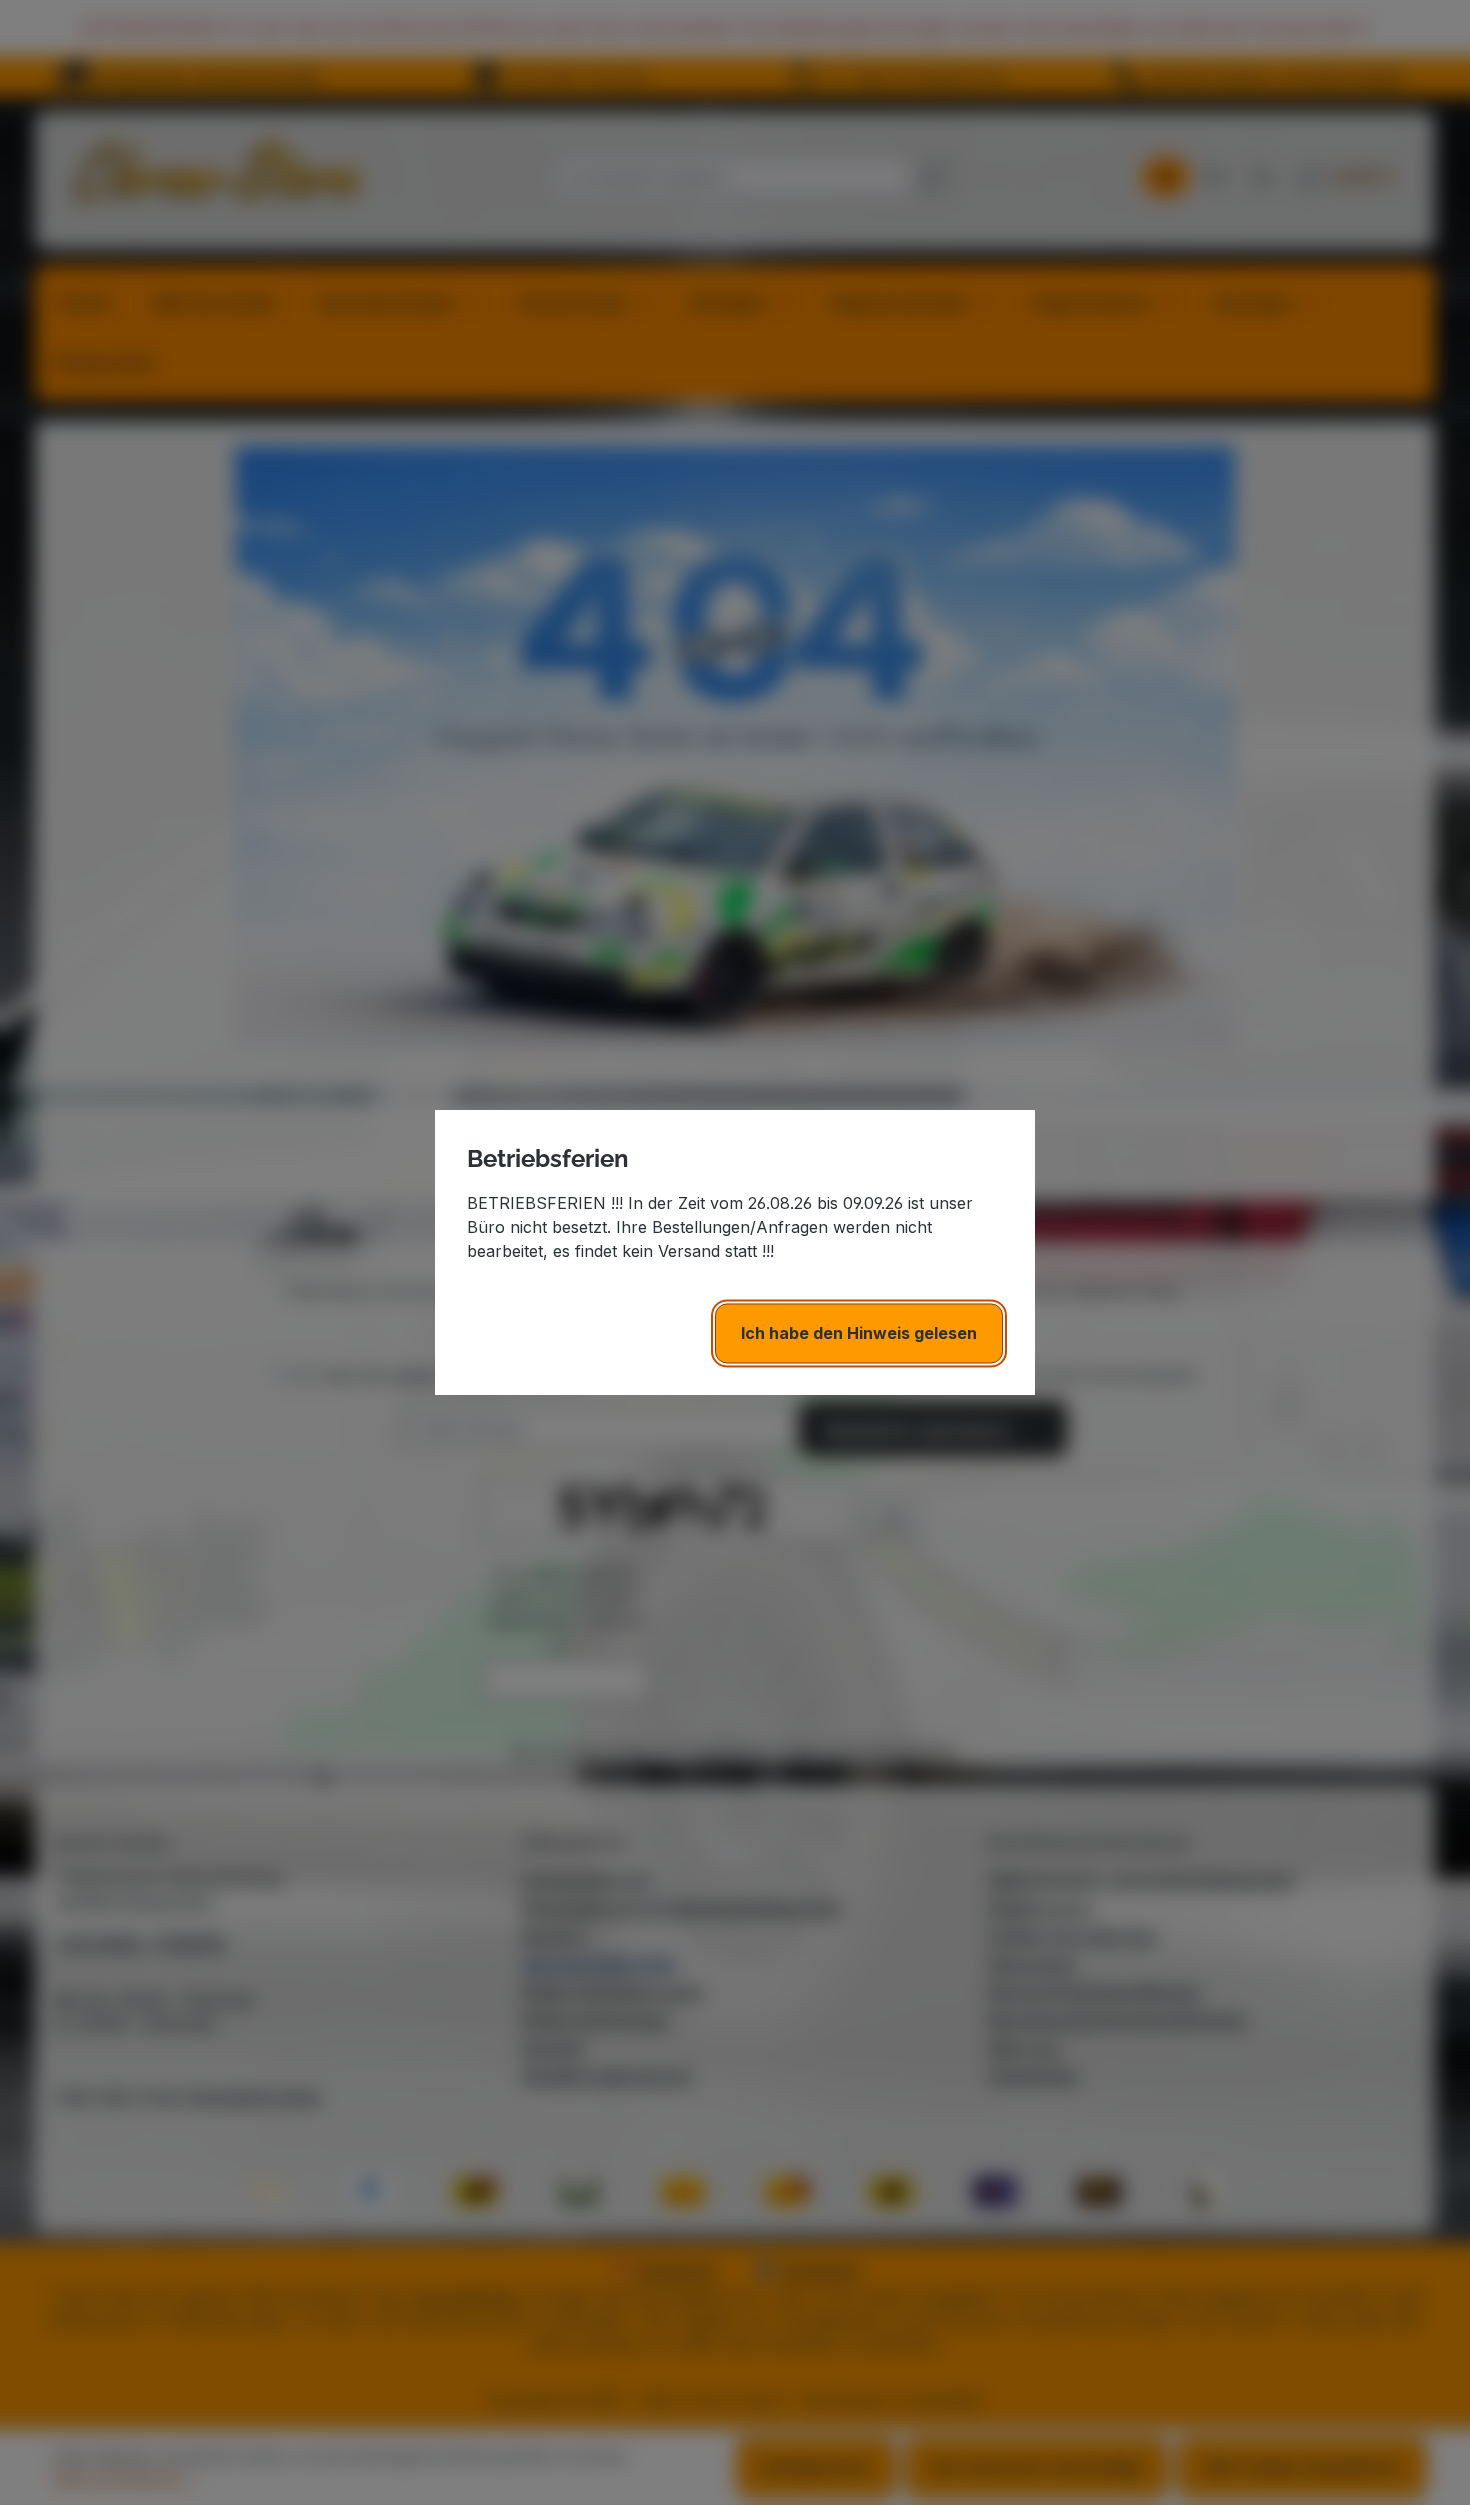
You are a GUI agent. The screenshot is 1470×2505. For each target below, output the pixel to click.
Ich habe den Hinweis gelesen (859, 1333)
